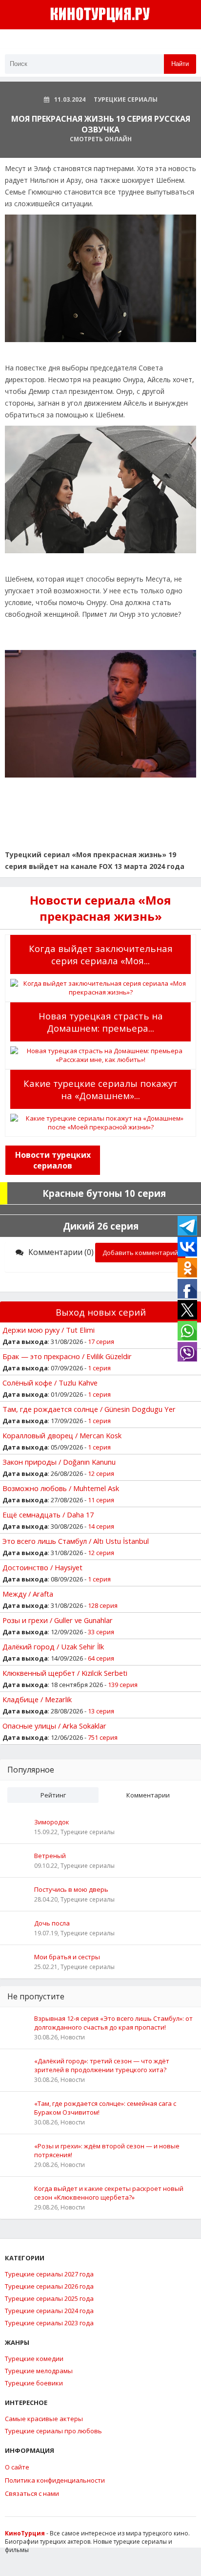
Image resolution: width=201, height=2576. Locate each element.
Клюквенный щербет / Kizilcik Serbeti (65, 1673)
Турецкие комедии (34, 2359)
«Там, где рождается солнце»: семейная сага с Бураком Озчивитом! (105, 2108)
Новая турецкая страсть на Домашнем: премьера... (101, 1022)
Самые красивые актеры (44, 2419)
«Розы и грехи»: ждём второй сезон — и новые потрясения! (107, 2150)
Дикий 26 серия (101, 1226)
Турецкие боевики (34, 2383)
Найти (180, 64)
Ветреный (50, 1856)
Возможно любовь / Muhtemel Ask (61, 1488)
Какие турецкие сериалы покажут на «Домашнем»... (100, 1089)
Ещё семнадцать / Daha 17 (48, 1515)
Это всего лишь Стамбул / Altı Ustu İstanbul (76, 1541)
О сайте (17, 2467)
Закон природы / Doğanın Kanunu (59, 1462)
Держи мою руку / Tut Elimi (49, 1330)
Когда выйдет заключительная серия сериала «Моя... (101, 954)
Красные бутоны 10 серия (104, 1193)
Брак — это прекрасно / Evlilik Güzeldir (67, 1356)
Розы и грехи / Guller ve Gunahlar (58, 1620)
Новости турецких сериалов (53, 1160)
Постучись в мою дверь (71, 1889)
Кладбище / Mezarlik (37, 1699)
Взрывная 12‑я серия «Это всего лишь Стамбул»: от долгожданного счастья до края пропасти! (113, 2023)
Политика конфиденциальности (55, 2480)
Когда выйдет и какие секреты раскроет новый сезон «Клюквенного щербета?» (109, 2193)
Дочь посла (52, 1923)
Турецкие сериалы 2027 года (49, 2274)
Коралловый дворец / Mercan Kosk (62, 1435)
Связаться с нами (32, 2493)
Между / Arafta (28, 1594)
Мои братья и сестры (67, 1957)
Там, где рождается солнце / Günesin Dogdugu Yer (89, 1409)
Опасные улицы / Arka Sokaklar (54, 1726)
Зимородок (52, 1822)
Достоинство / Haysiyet (42, 1567)
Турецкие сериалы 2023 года (49, 2323)
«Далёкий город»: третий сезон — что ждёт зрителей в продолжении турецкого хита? (102, 2065)
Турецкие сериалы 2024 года (49, 2311)
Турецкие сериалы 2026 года (49, 2286)
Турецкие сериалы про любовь (53, 2431)
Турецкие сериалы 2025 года (49, 2298)
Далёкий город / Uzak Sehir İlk (53, 1646)
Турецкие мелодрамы (39, 2371)
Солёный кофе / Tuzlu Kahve (50, 1383)
